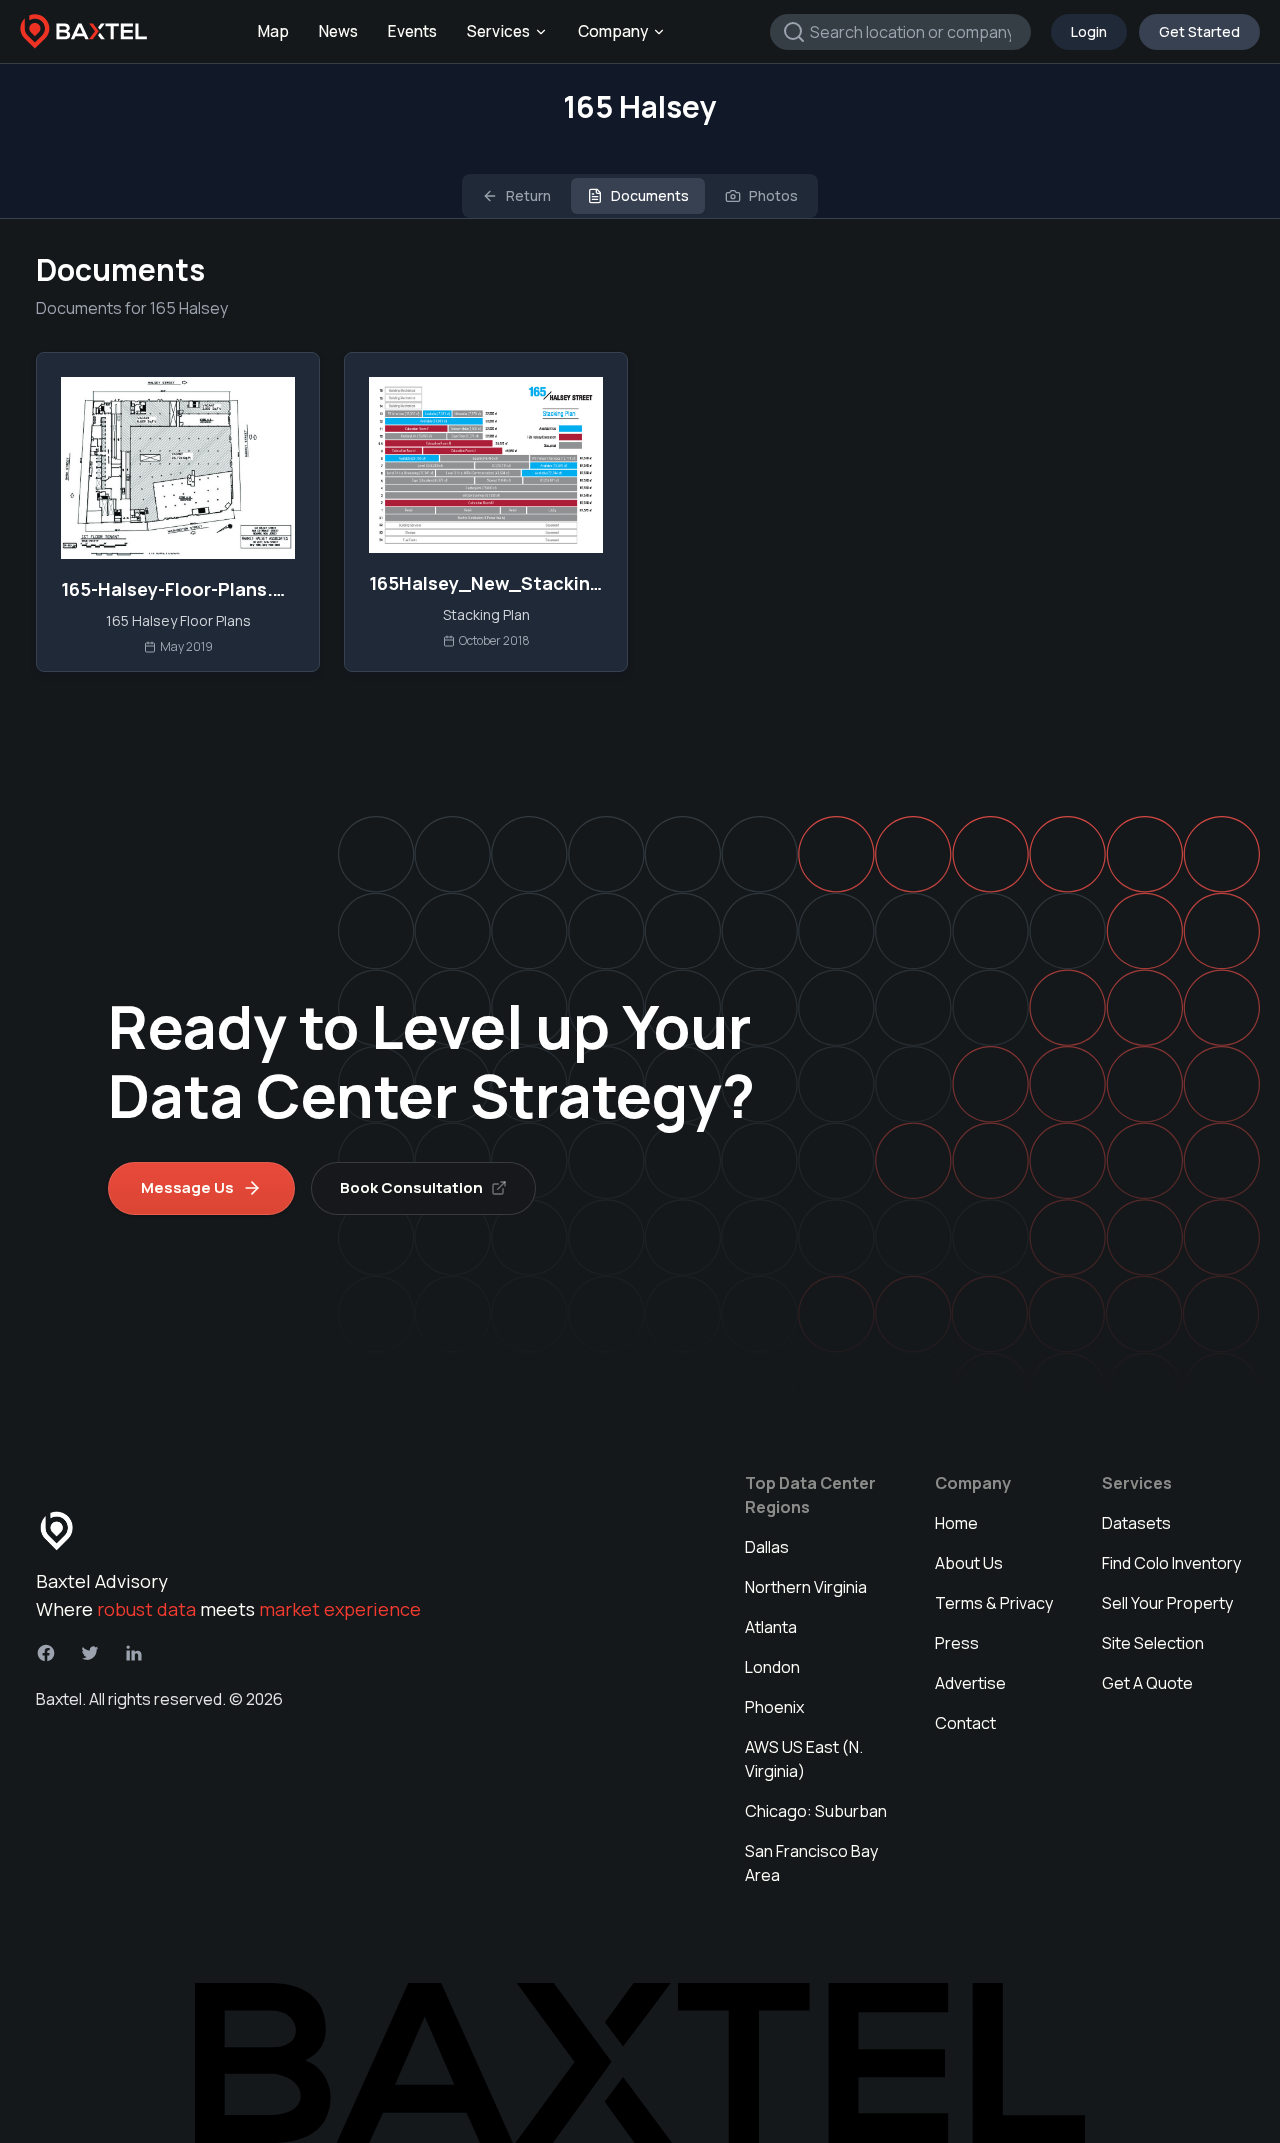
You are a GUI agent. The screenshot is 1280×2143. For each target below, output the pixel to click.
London (772, 1667)
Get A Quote (1147, 1683)
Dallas (767, 1547)
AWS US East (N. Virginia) (804, 1759)
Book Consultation (411, 1187)
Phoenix (774, 1707)
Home (956, 1523)
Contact (965, 1723)
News (338, 31)
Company (613, 31)
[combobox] (900, 32)
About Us (969, 1563)
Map (273, 31)
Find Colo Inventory (1171, 1563)
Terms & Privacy (994, 1603)
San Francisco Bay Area (811, 1863)
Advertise (970, 1683)
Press (957, 1643)
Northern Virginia (806, 1587)
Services (498, 31)
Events (412, 31)
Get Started (1199, 31)
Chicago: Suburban (816, 1811)
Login (1089, 31)
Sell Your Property (1167, 1603)
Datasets (1136, 1523)
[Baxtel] (84, 32)
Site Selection (1153, 1643)
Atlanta (771, 1627)
